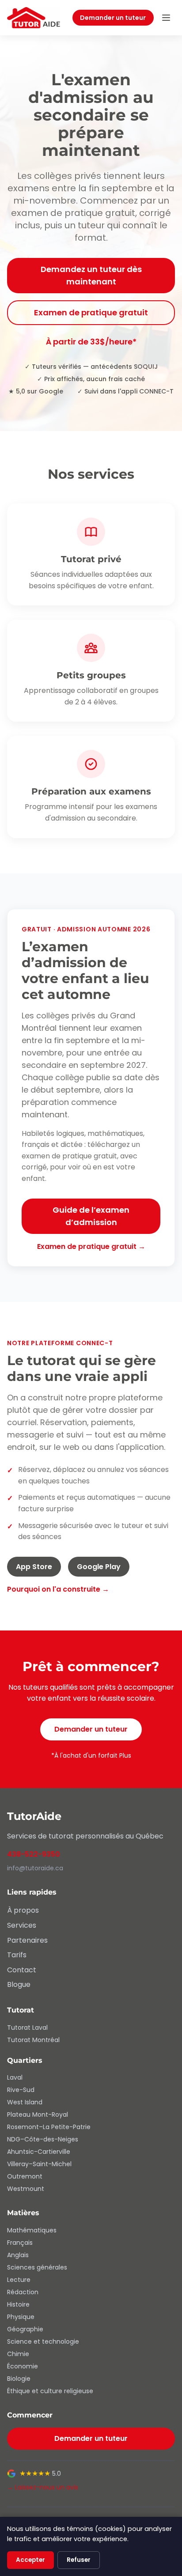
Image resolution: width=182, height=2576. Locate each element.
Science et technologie (43, 2341)
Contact (22, 1970)
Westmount (26, 2189)
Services (22, 1925)
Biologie (19, 2379)
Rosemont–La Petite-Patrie (49, 2127)
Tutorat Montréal (33, 2040)
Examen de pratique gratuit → (91, 1246)
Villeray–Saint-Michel (39, 2164)
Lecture (19, 2280)
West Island (25, 2102)
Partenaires (27, 1940)
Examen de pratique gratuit (91, 312)
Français (20, 2243)
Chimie (18, 2354)
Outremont (25, 2176)
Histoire (18, 2304)
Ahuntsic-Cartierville (39, 2152)
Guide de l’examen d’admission (91, 1216)
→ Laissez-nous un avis (43, 2487)
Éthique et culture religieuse (50, 2391)
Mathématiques (32, 2230)
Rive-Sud (21, 2090)
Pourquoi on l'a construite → (58, 1589)
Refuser (79, 2560)
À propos (23, 1910)
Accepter (30, 2560)
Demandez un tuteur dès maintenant (91, 275)
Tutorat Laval (27, 2028)
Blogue (19, 1984)
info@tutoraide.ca (35, 1868)
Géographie (25, 2329)
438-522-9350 (34, 1854)
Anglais (18, 2255)
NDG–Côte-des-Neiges (43, 2139)
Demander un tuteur (113, 18)
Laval (15, 2077)
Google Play (99, 1567)
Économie (23, 2366)
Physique (21, 2317)
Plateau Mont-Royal (38, 2115)
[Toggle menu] (166, 18)
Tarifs (17, 1955)
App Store (34, 1567)
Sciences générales (37, 2267)
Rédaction (23, 2292)
